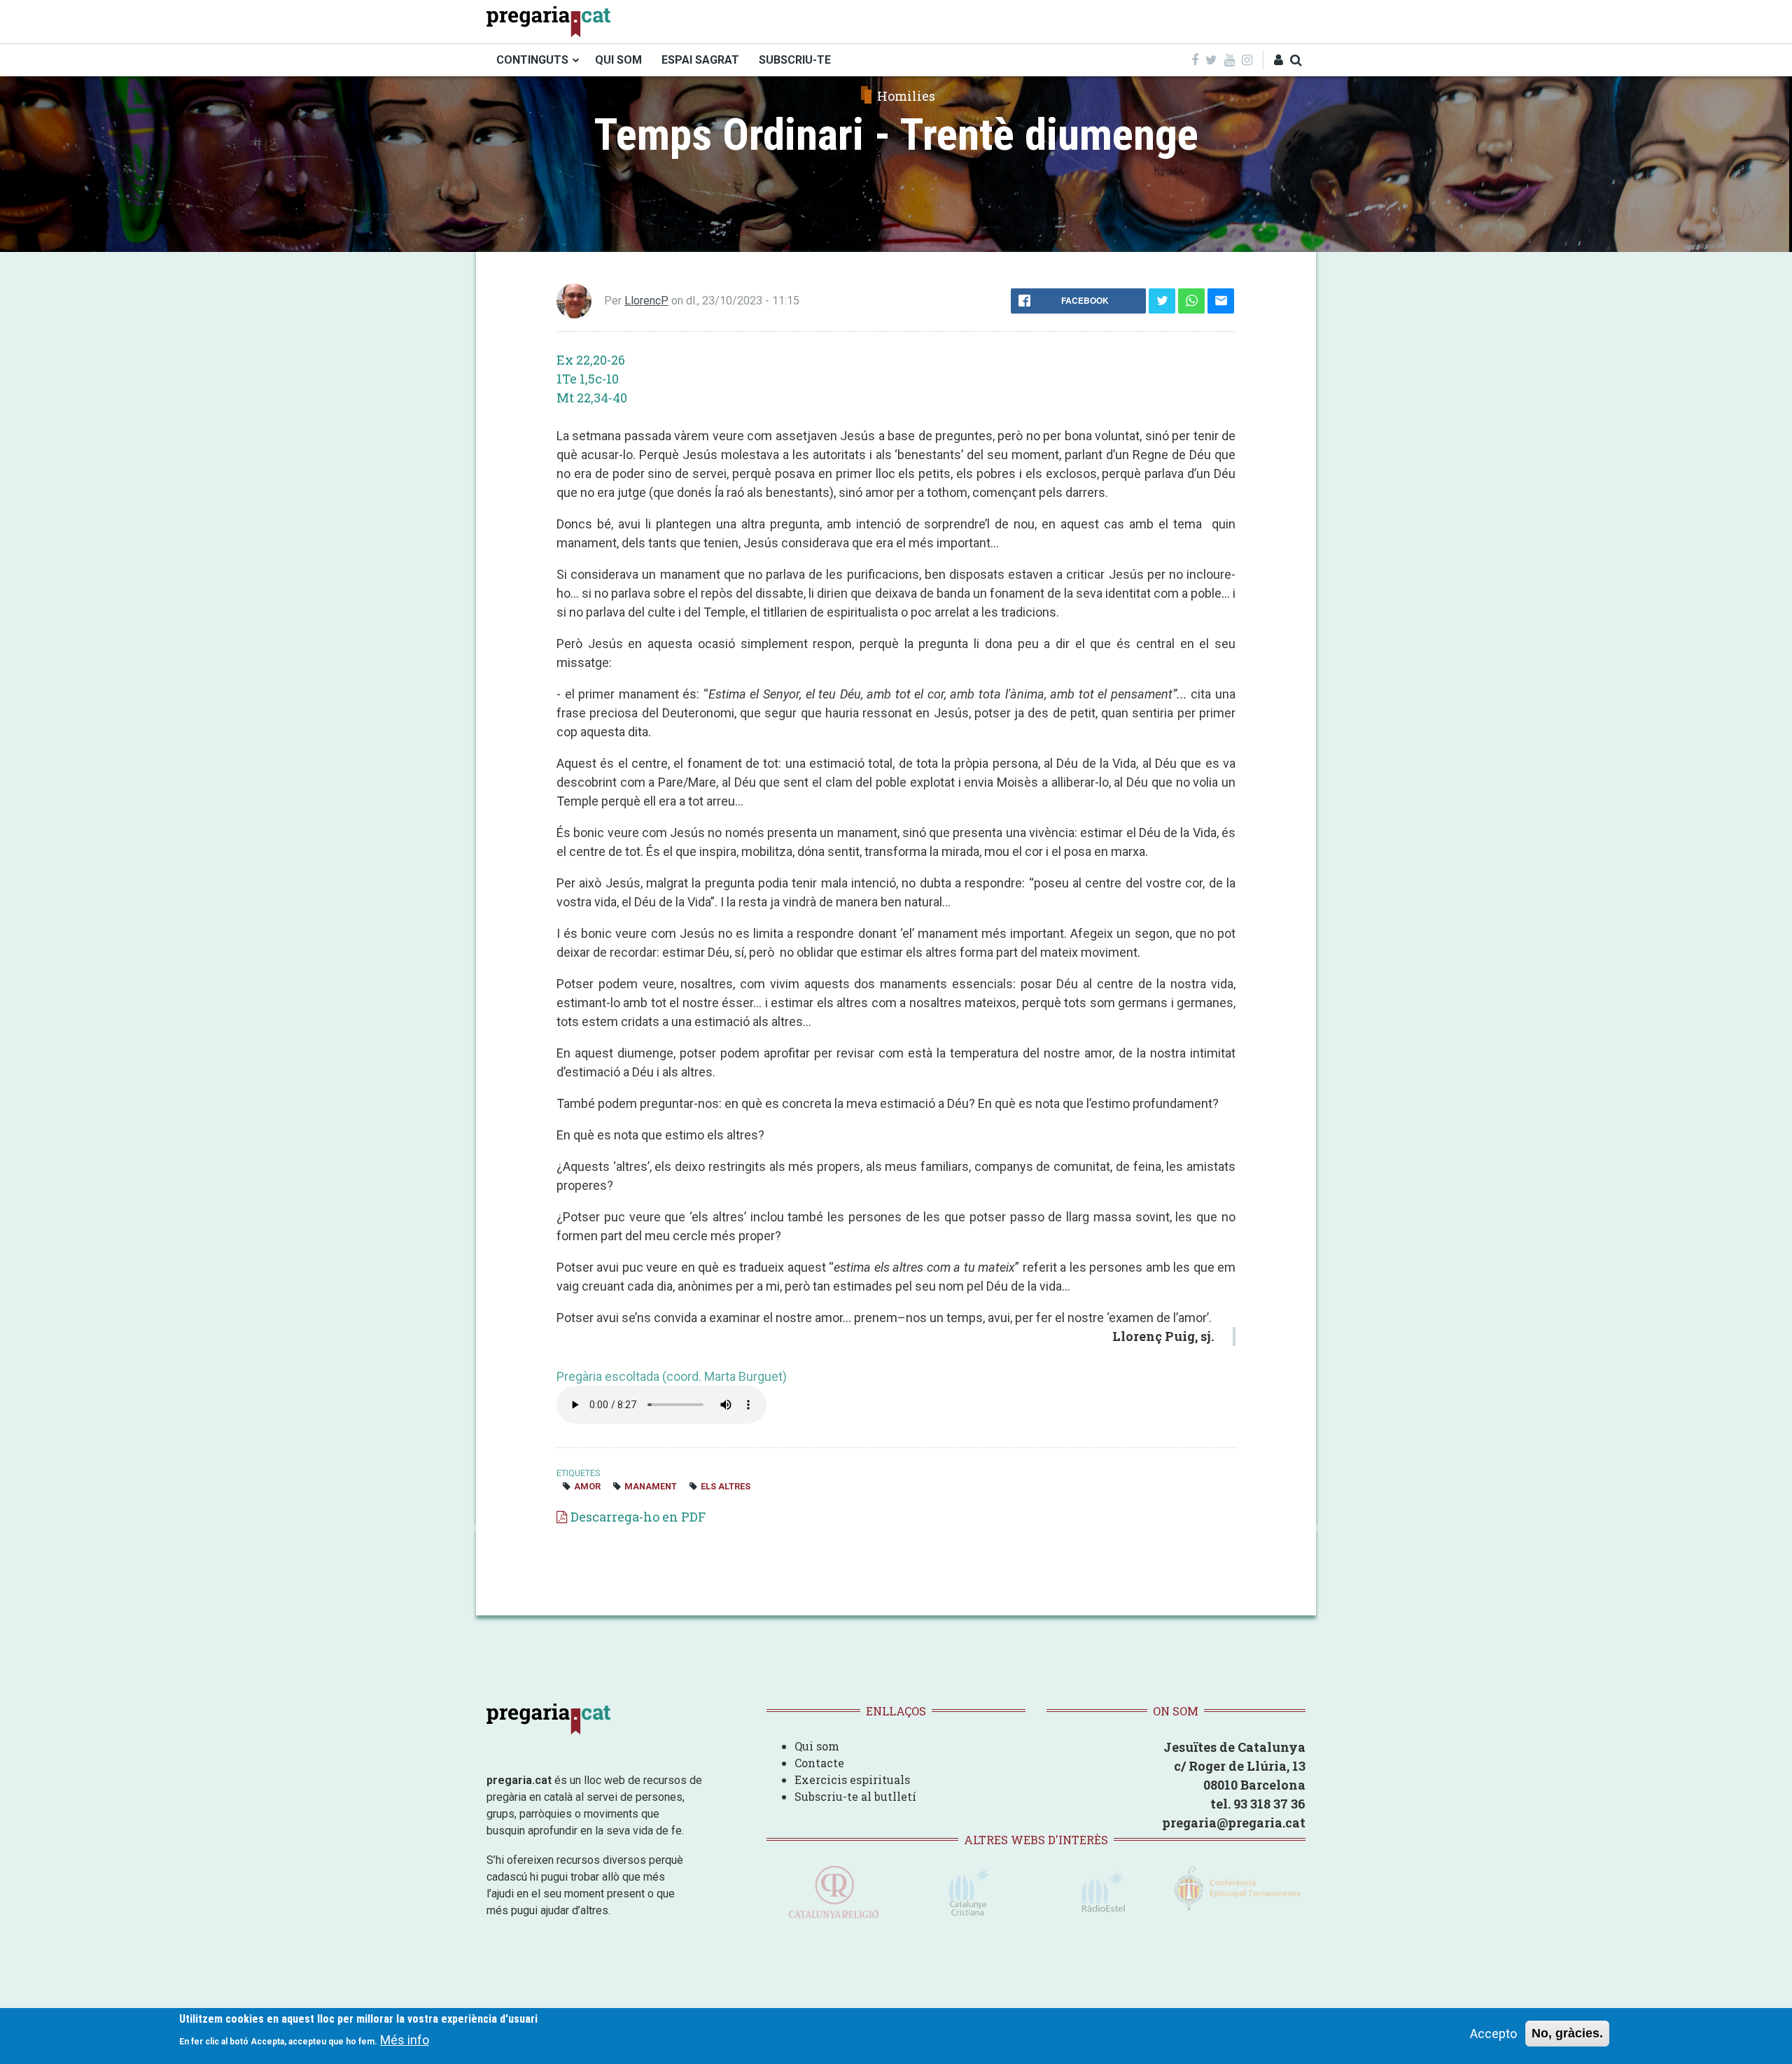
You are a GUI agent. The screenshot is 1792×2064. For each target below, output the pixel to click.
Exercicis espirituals (852, 1779)
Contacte (819, 1763)
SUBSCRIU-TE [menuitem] (795, 60)
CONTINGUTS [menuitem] (532, 60)
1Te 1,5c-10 (588, 379)
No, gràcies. (1567, 2033)
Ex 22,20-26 (591, 360)
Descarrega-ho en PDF (638, 1517)
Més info (405, 2040)
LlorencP (646, 301)
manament (651, 1486)
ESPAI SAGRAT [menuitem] (700, 60)
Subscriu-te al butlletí (855, 1796)
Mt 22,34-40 (592, 398)
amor (587, 1486)
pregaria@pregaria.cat (1234, 1823)
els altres (726, 1486)
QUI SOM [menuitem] (618, 60)
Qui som (817, 1746)
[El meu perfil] (1279, 60)
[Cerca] (1296, 60)
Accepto (1493, 2034)
